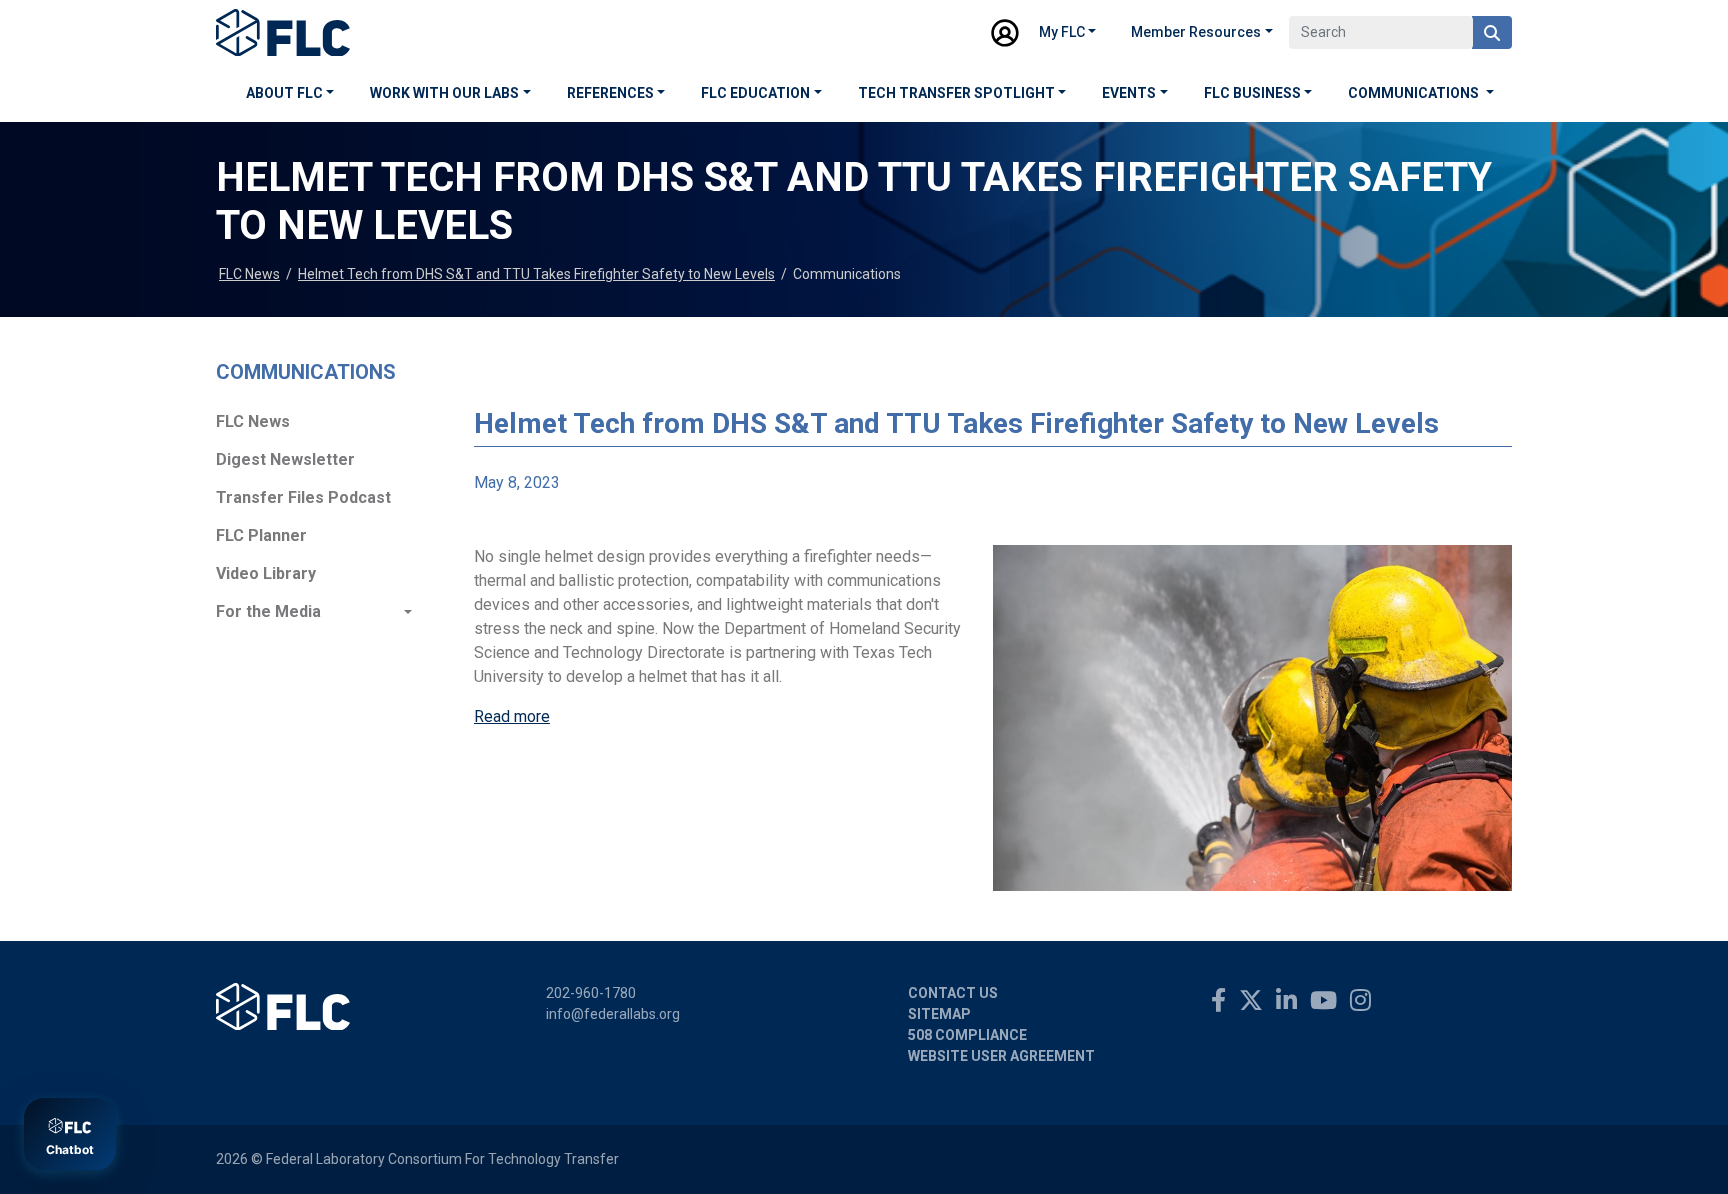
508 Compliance (967, 1035)
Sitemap (939, 1014)
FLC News (249, 274)
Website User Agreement (1001, 1056)
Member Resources (1196, 32)
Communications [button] (1415, 93)
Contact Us (953, 993)
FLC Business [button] (1252, 93)
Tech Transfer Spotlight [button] (956, 93)
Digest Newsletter (285, 459)
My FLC (1062, 32)
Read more (512, 716)
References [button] (610, 93)
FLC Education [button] (755, 93)
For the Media (268, 611)
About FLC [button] (284, 93)
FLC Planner (261, 535)
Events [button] (1129, 93)
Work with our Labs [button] (444, 93)
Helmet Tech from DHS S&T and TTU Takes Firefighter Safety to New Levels (536, 274)
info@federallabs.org (613, 1014)
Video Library (266, 573)
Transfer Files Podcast (303, 497)
